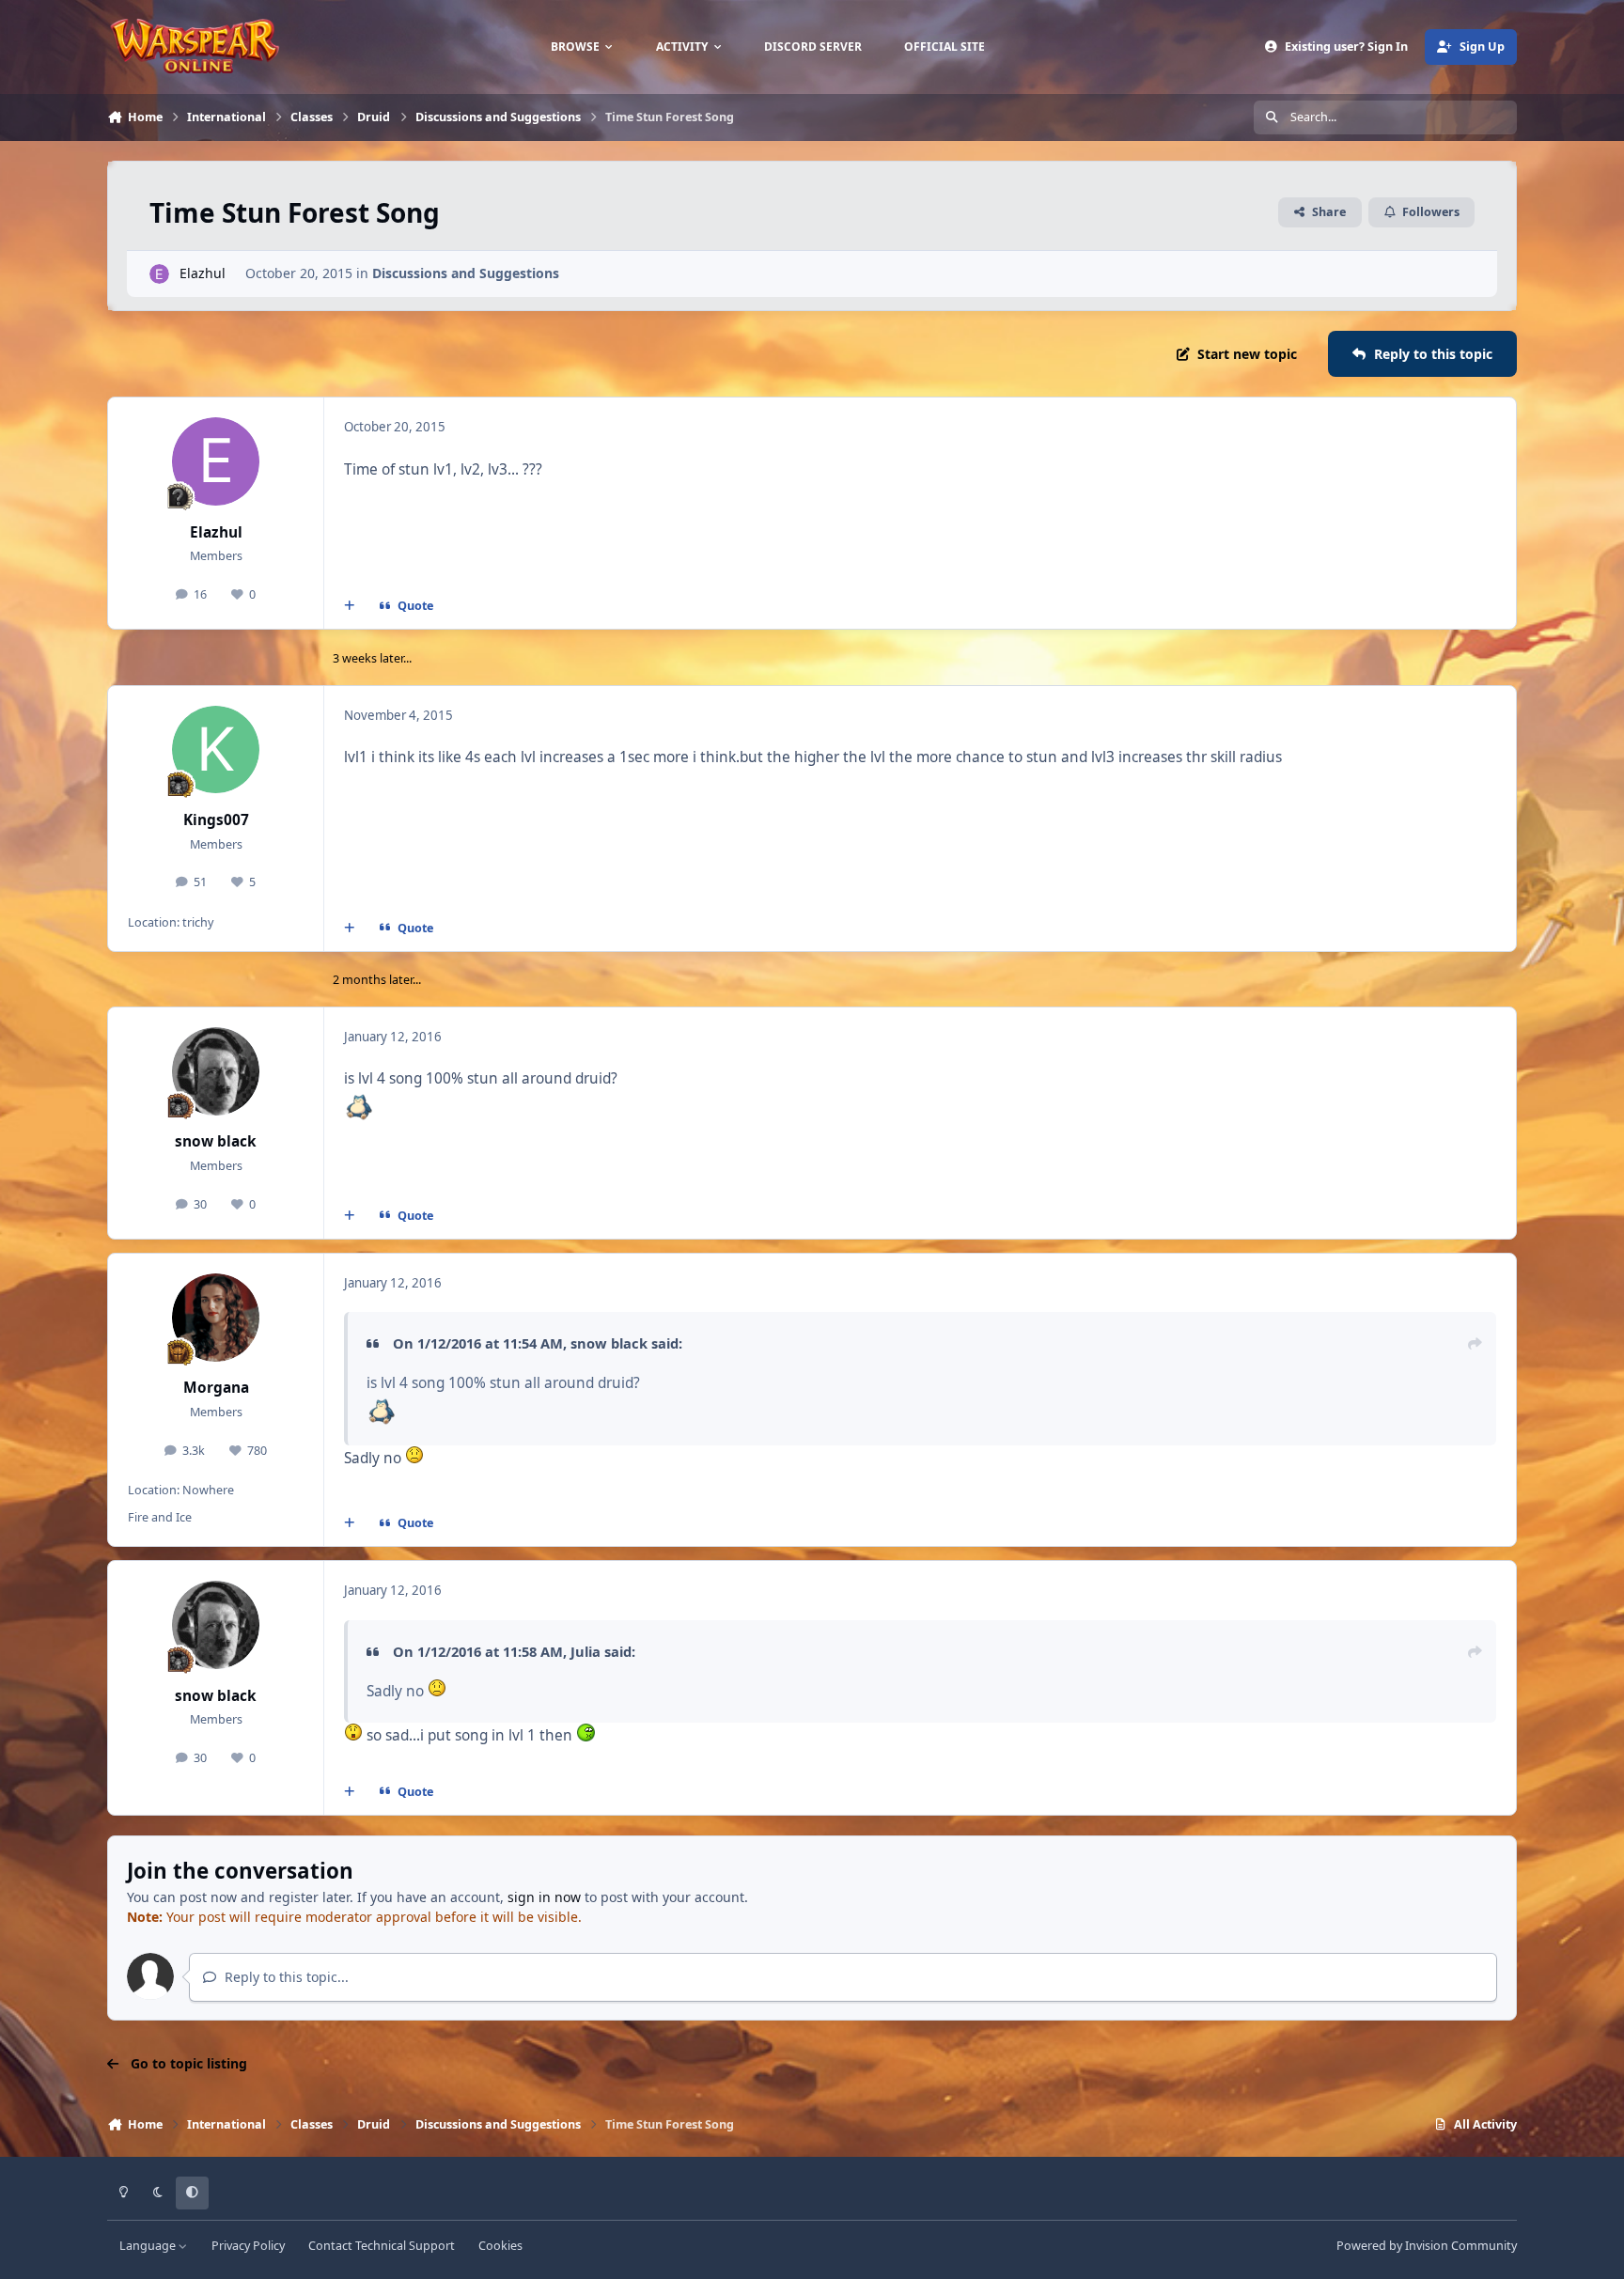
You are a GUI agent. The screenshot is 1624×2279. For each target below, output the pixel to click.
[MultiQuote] (350, 606)
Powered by (1427, 2246)
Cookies (500, 2246)
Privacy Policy (248, 2246)
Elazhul (203, 273)
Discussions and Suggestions (466, 273)
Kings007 (216, 820)
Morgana (216, 1388)
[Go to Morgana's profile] (216, 1318)
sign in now (544, 1897)
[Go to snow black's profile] (216, 1071)
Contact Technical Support (382, 2246)
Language (149, 2246)
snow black (216, 1141)
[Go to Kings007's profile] (216, 750)
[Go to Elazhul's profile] (159, 274)
